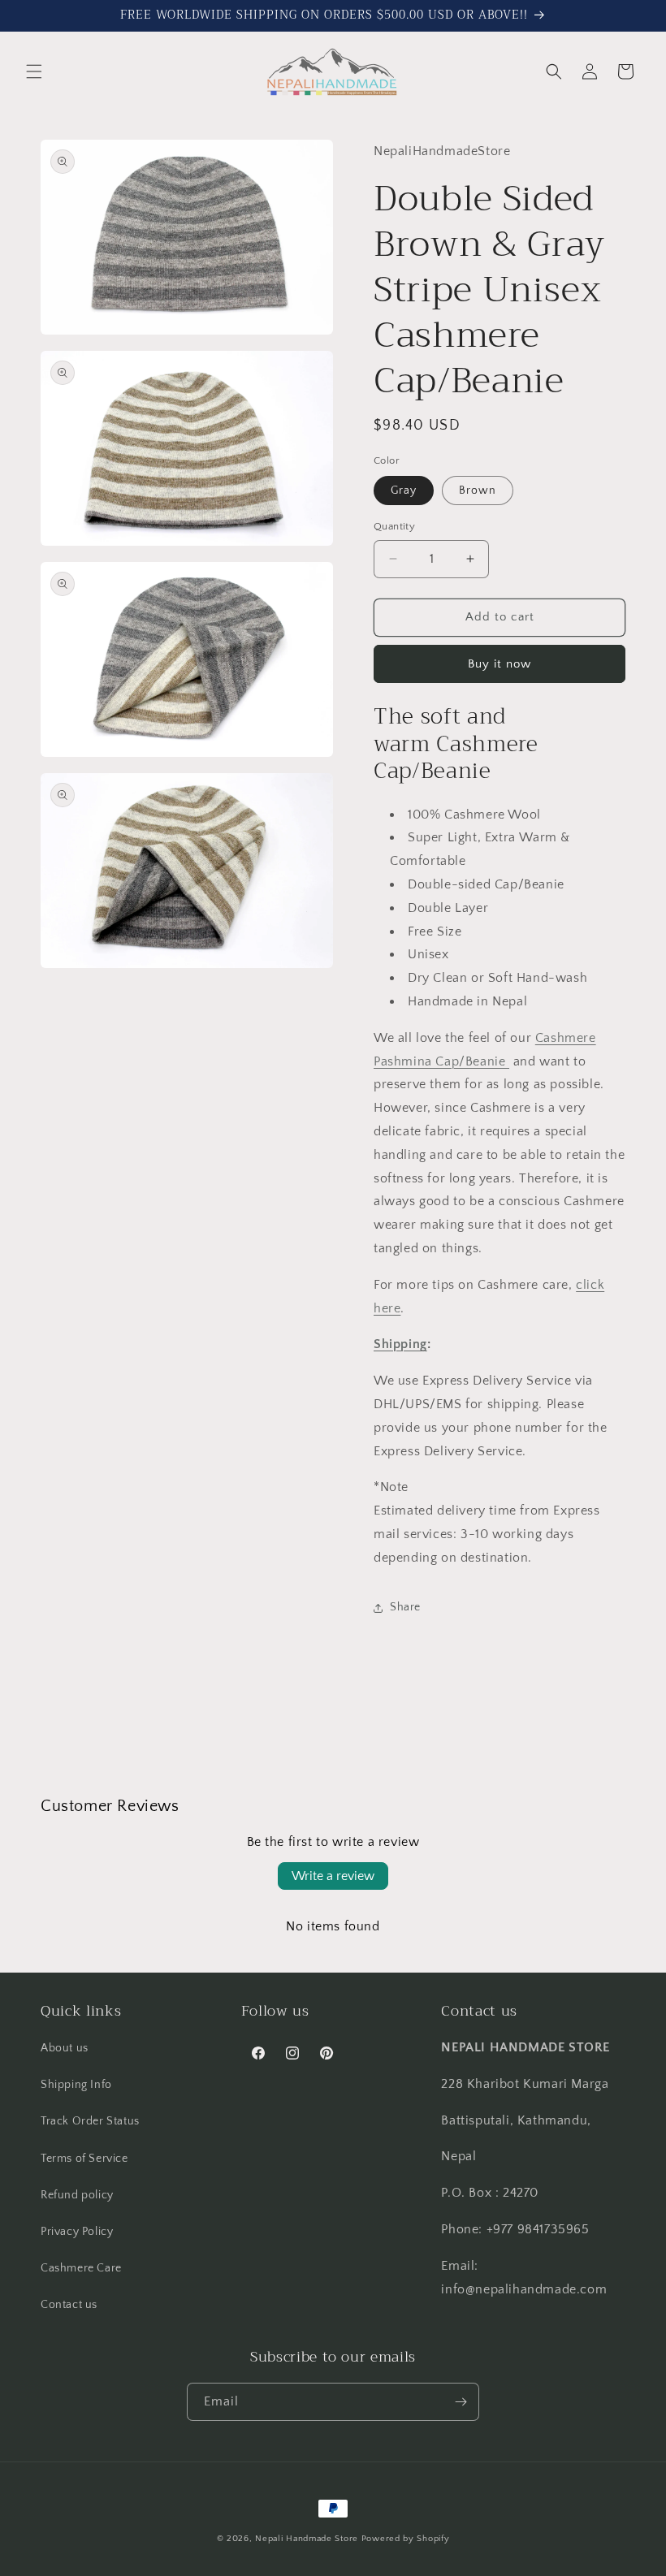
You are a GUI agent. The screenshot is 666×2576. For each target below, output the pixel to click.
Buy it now (500, 664)
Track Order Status (90, 2121)
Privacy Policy (77, 2232)
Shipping (400, 1344)
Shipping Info (76, 2085)
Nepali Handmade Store (307, 2539)
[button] (34, 71)
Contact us (69, 2305)
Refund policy (77, 2195)
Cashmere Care (81, 2268)
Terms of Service (84, 2159)
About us (65, 2048)
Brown (478, 491)
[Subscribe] (461, 2402)
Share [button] (405, 1607)
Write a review (333, 1876)
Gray (404, 491)
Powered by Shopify (406, 2539)
